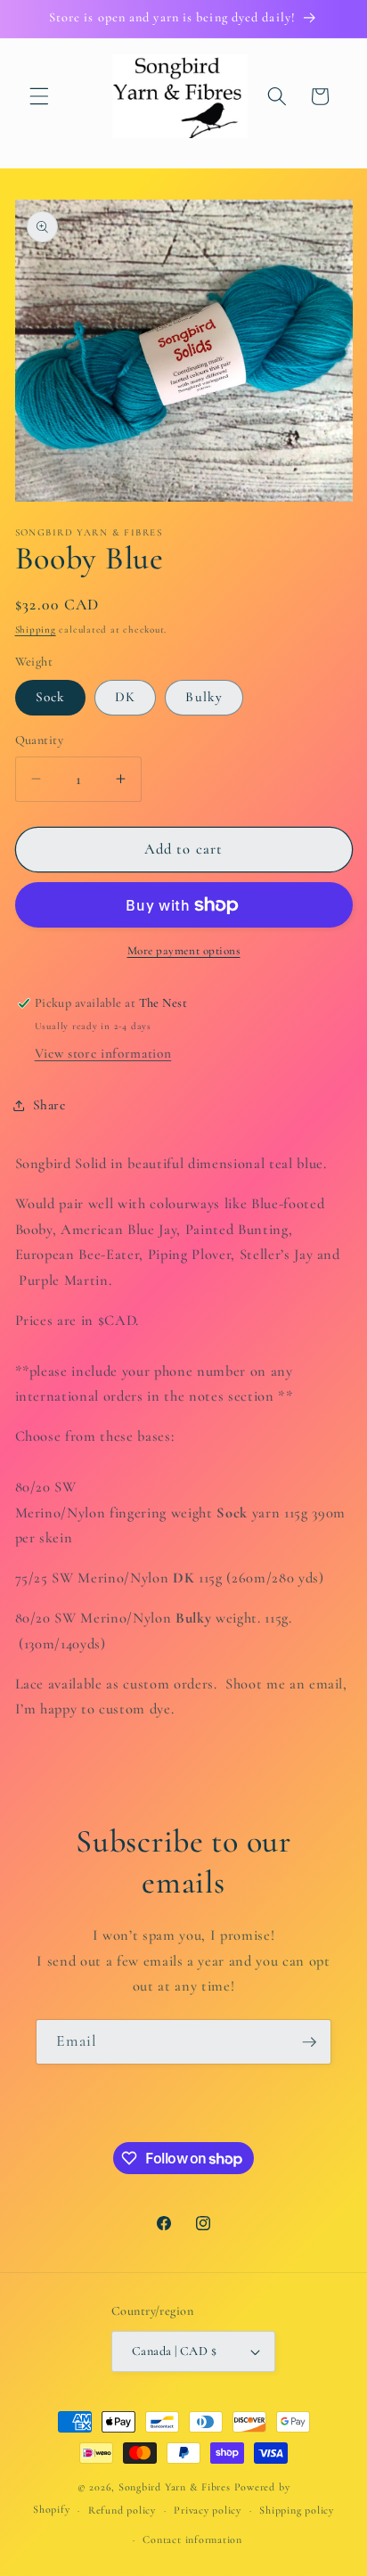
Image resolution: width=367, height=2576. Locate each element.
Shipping (36, 630)
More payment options (184, 951)
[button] (39, 96)
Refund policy (122, 2510)
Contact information (192, 2539)
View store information (103, 1053)
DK (125, 697)
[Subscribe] (309, 2042)
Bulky (204, 697)
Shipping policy (297, 2510)
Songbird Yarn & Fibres (175, 2487)
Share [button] (49, 1105)
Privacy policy (208, 2510)
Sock (50, 697)
